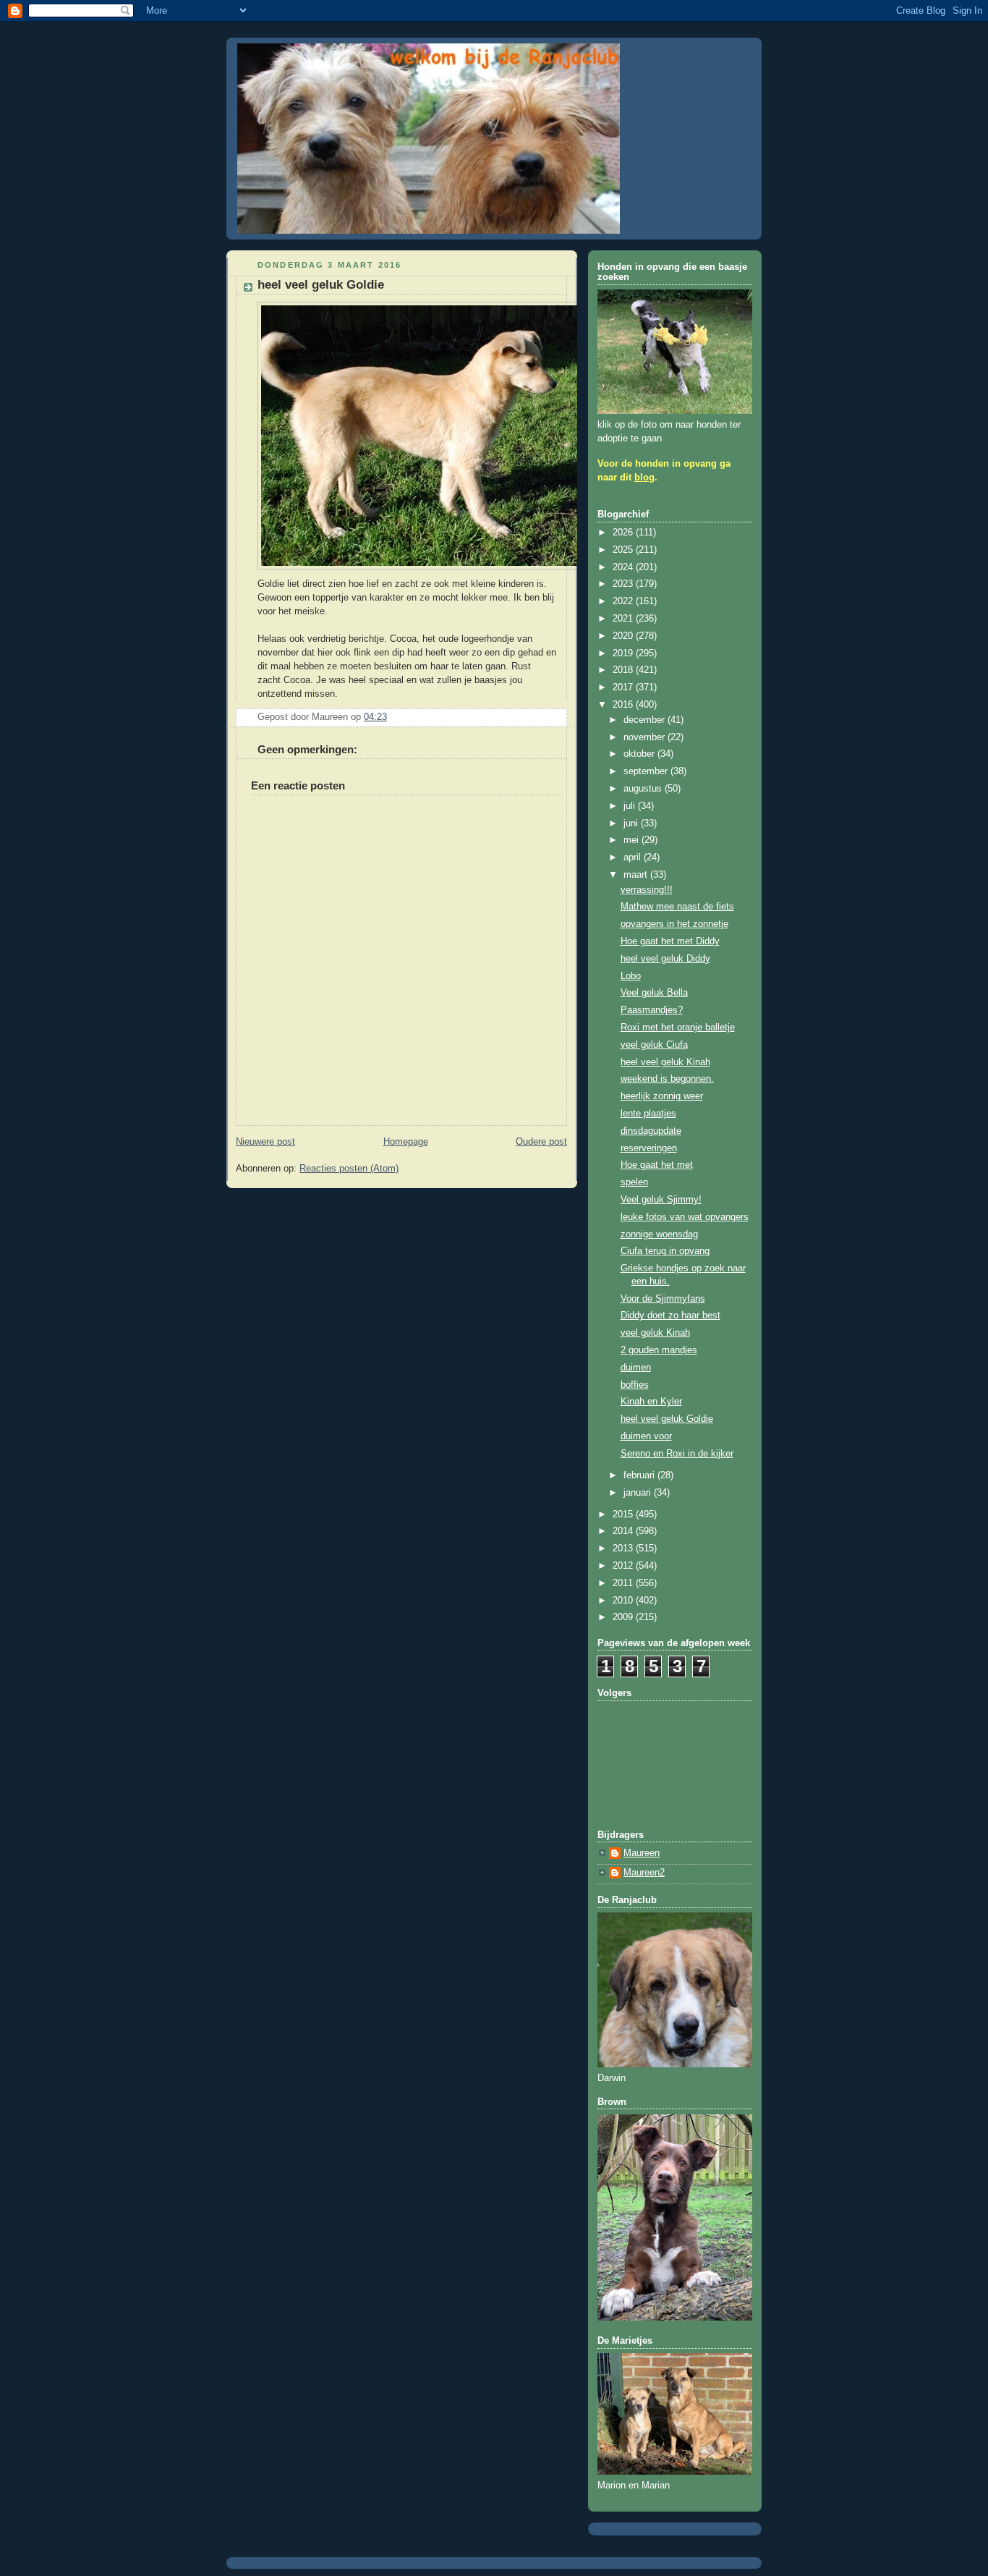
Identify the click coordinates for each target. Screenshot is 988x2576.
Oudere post (541, 1142)
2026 (624, 533)
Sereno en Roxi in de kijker (677, 1454)
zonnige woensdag (659, 1234)
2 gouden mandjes (659, 1350)
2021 (624, 619)
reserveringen (649, 1148)
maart (637, 875)
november (646, 737)
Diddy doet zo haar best (670, 1315)
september (647, 771)
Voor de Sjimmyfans (663, 1299)
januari (639, 1493)
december (646, 720)
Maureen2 (644, 1873)
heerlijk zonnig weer (662, 1096)
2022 (624, 601)
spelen (634, 1182)
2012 (624, 1566)
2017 (624, 687)
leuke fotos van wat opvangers (685, 1217)
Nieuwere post (265, 1142)
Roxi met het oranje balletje (678, 1028)
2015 (624, 1514)
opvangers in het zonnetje (674, 924)
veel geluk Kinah (655, 1333)
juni (632, 823)
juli (631, 806)
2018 (624, 670)
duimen (636, 1368)
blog (644, 478)
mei (633, 840)
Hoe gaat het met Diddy (670, 941)
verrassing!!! (647, 890)
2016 (624, 705)
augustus (644, 789)
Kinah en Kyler (651, 1402)
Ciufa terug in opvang (665, 1251)
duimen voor (646, 1436)
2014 (624, 1531)
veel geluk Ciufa (654, 1045)
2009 (624, 1617)
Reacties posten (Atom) (349, 1169)
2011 (624, 1583)
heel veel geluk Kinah (665, 1062)
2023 (624, 584)
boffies (635, 1385)
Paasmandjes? (652, 1010)
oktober (640, 754)
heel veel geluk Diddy (665, 959)
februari (640, 1475)
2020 (624, 636)
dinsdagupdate (651, 1131)
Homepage (406, 1142)
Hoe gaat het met (657, 1165)
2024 (624, 567)
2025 (624, 550)
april (634, 857)
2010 (624, 1601)
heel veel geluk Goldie (667, 1419)
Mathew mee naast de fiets (677, 907)
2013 (624, 1548)
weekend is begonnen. (667, 1079)
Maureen (642, 1853)
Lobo (631, 976)
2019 (624, 653)
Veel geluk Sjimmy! (661, 1200)
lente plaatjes (648, 1114)
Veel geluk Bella (654, 993)
